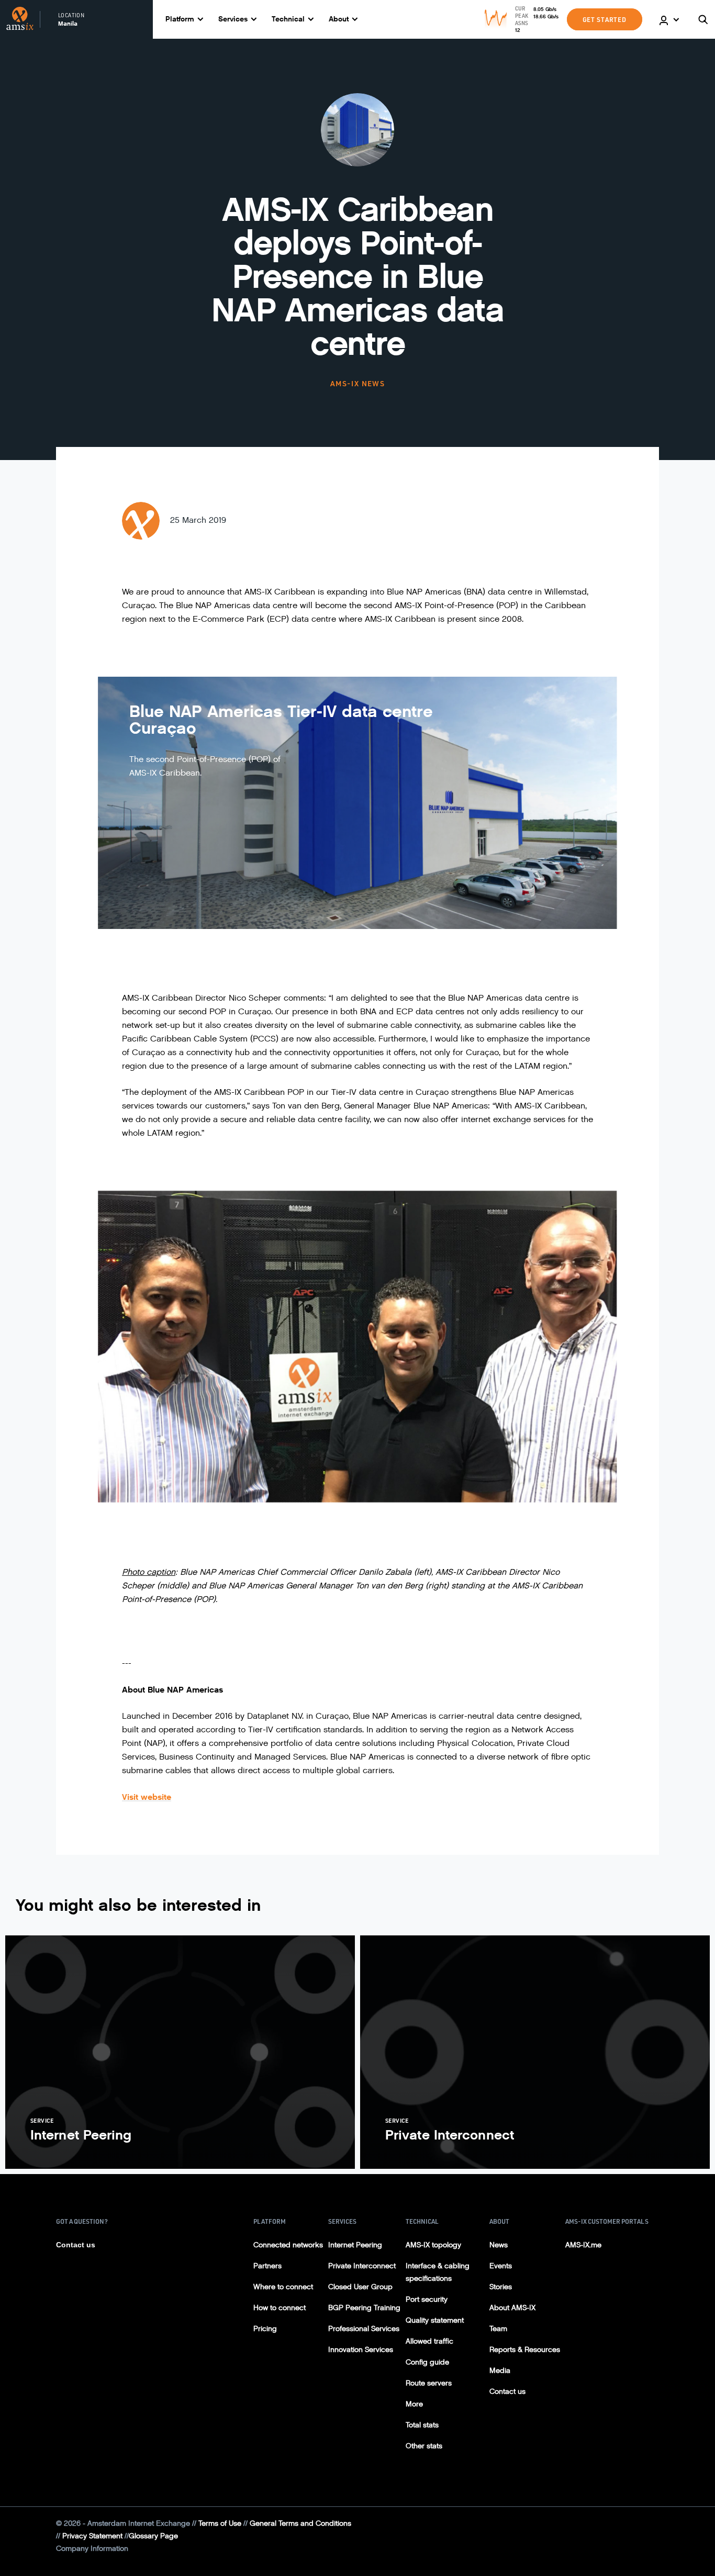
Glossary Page (153, 2536)
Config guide (427, 2362)
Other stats (424, 2446)
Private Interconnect (362, 2266)
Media (500, 2371)
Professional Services (364, 2329)
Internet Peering (355, 2245)
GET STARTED (605, 19)
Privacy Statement (92, 2536)
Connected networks (288, 2245)
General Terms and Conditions (300, 2523)
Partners (267, 2266)
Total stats (422, 2425)
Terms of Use (220, 2523)
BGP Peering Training (364, 2308)
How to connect (280, 2308)
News (499, 2245)
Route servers (429, 2383)
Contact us (76, 2245)
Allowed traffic (429, 2341)
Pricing (265, 2329)
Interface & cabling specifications (438, 2272)
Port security (427, 2299)
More (414, 2404)
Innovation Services (361, 2350)
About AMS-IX (512, 2308)
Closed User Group (360, 2287)
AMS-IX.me (583, 2245)
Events (501, 2266)
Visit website (147, 1797)
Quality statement (435, 2320)
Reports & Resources (525, 2350)
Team (498, 2329)
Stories (501, 2287)
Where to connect (283, 2287)
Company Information (92, 2549)
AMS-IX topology (433, 2245)
